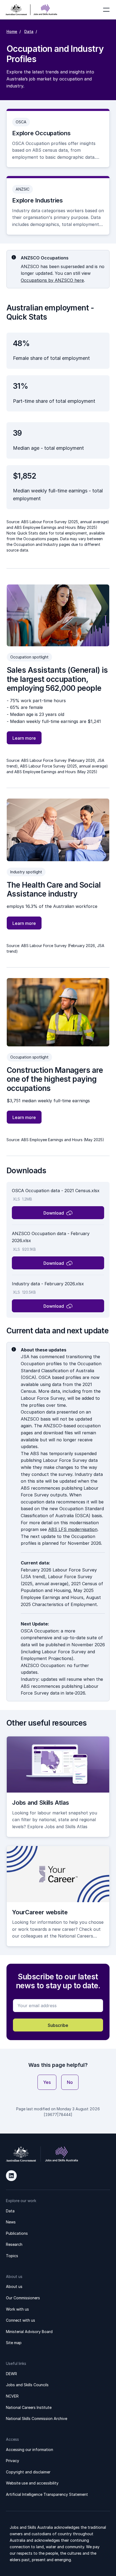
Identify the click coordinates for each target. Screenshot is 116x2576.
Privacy (13, 2461)
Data (29, 31)
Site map (14, 2343)
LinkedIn (11, 2176)
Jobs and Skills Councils (27, 2385)
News (11, 2222)
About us (14, 2286)
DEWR (11, 2374)
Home (12, 31)
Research (14, 2244)
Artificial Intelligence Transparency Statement (47, 2494)
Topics (12, 2256)
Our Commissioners (23, 2298)
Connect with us (21, 2320)
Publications (17, 2233)
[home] (31, 10)
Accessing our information (30, 2450)
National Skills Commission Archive (37, 2418)
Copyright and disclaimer (28, 2472)
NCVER (12, 2396)
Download (54, 1213)
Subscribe (58, 2025)
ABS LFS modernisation (73, 1529)
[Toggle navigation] (106, 10)
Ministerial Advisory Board (29, 2332)
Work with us (17, 2309)
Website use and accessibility (32, 2483)
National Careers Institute (29, 2407)
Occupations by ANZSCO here (52, 280)
